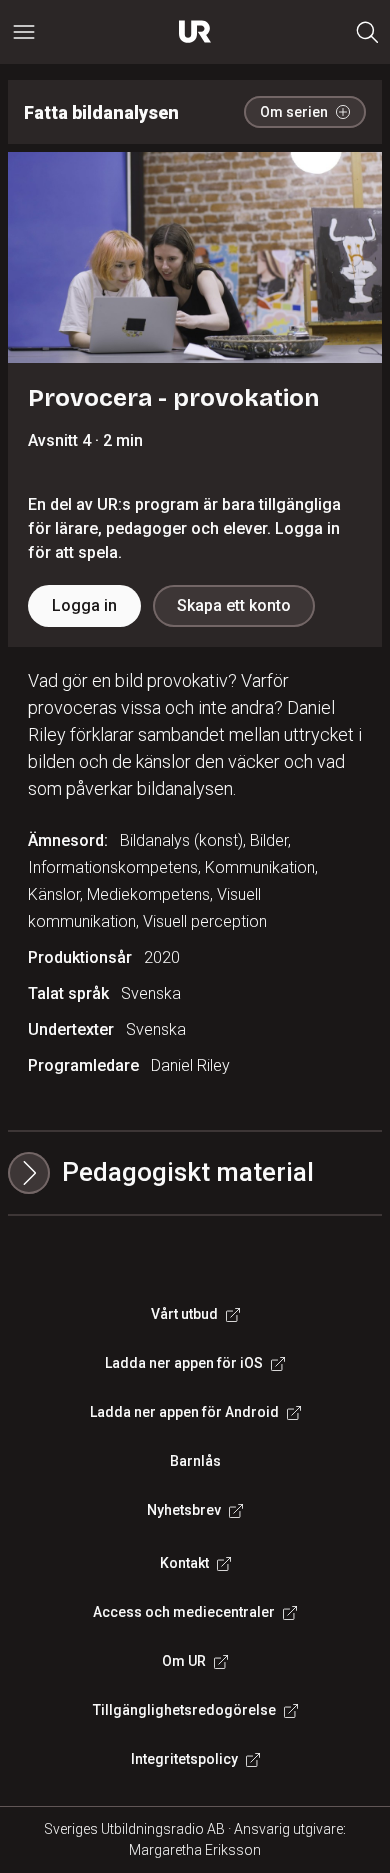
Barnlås (195, 1461)
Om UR (184, 1661)
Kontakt (184, 1563)
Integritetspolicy (184, 1759)
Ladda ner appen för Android (184, 1412)
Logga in (84, 605)
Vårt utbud (184, 1314)
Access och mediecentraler (184, 1612)
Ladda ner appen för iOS (184, 1363)
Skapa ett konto (234, 605)
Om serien (294, 112)
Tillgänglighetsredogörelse (184, 1710)
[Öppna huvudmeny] (24, 32)
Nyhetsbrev (184, 1510)
